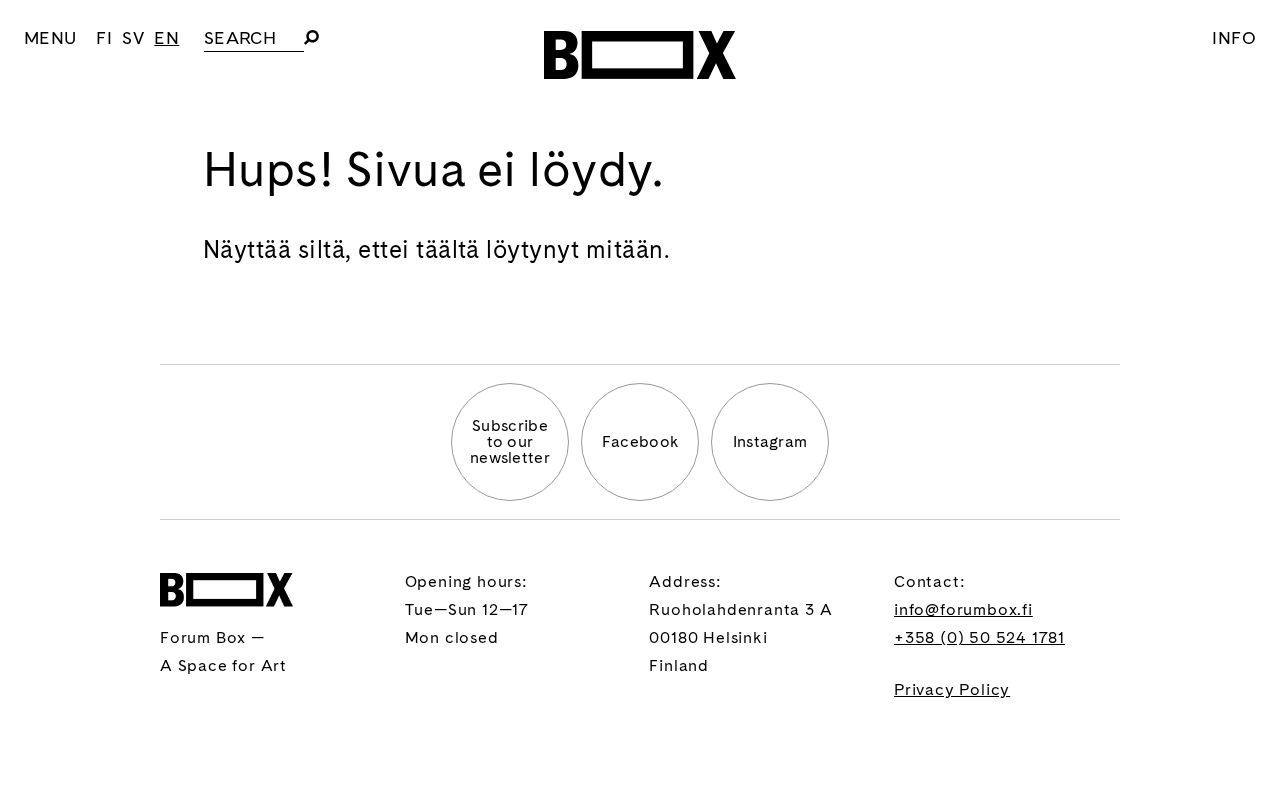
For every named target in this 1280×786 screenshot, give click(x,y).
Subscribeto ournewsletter (510, 441)
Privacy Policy (952, 689)
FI (104, 37)
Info (1234, 37)
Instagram (770, 441)
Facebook (640, 441)
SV (133, 37)
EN (166, 37)
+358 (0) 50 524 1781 (979, 637)
